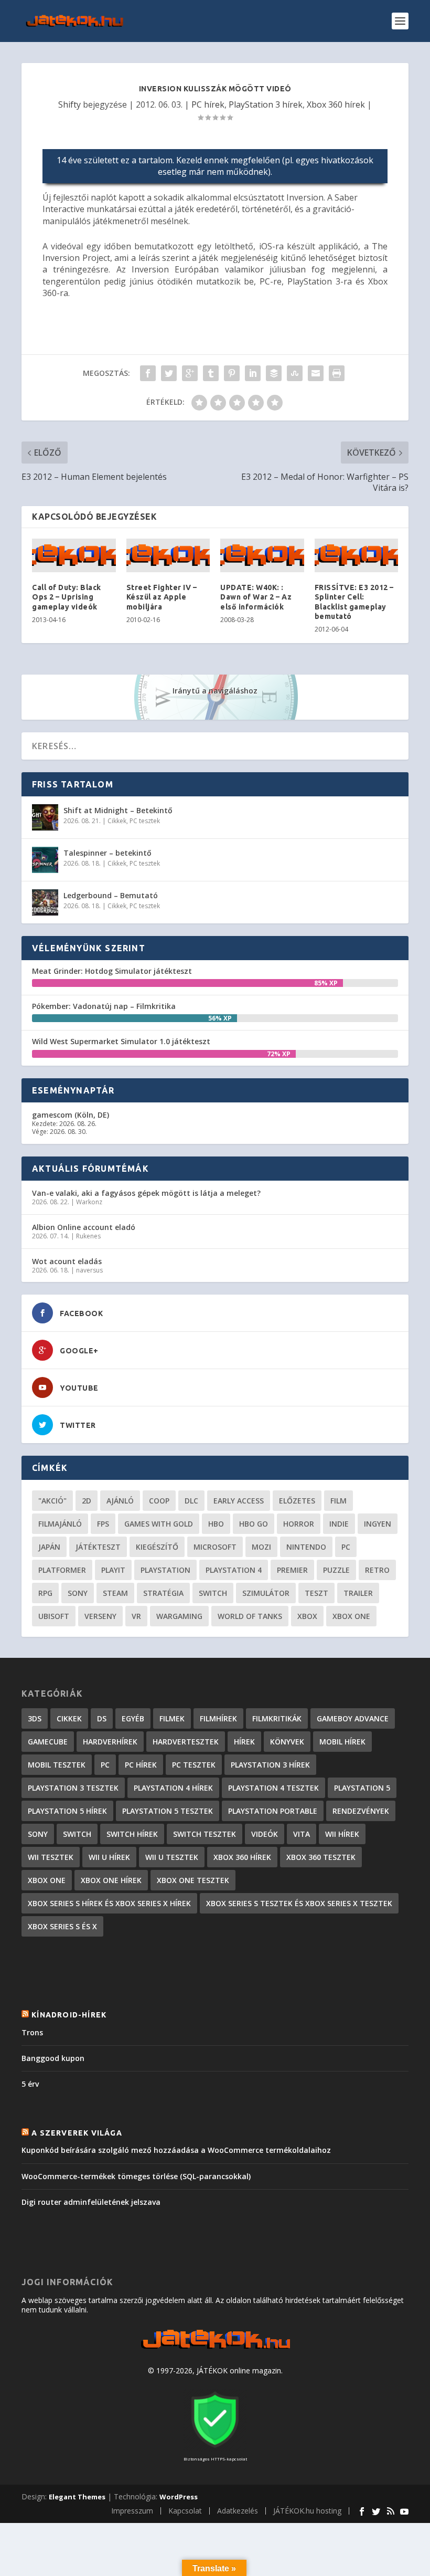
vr (136, 1616)
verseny (100, 1616)
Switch (213, 1593)
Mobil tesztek (57, 1765)
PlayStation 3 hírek (266, 104)
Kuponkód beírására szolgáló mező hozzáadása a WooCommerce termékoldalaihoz (176, 2150)
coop (159, 1501)
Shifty (69, 104)
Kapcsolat (185, 2511)
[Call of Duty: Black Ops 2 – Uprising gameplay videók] (74, 556)
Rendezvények (361, 1811)
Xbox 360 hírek (336, 104)
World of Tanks (250, 1616)
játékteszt (98, 1547)
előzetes (297, 1501)
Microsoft (215, 1547)
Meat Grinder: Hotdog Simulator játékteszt (112, 971)
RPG (45, 1593)
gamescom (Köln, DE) (71, 1115)
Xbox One (351, 1616)
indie (339, 1524)
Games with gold (159, 1524)
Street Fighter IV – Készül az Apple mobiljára (162, 597)
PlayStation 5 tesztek (168, 1811)
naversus (89, 1270)
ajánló (120, 1501)
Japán (49, 1547)
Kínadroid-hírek (69, 2015)
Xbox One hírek (111, 1880)
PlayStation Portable (273, 1811)
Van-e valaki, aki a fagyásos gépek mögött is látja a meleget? (146, 1193)
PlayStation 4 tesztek (273, 1788)
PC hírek (208, 104)
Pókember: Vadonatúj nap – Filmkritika (104, 1006)
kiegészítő (157, 1547)
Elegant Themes (77, 2497)
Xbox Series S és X (62, 1926)
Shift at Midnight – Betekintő (118, 810)
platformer (62, 1570)
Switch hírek (132, 1834)
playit (113, 1570)
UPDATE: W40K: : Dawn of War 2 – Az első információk (256, 597)
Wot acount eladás (67, 1261)
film (338, 1501)
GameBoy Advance (353, 1718)
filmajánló (60, 1524)
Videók (265, 1834)
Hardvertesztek (186, 1742)
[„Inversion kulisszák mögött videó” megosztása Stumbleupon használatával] (295, 373)
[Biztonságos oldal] (215, 2449)
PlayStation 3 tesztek (73, 1788)
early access (239, 1501)
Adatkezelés (238, 2511)
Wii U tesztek (172, 1857)
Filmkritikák (277, 1718)
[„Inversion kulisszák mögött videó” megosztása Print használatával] (337, 373)
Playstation (165, 1570)
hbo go (254, 1524)
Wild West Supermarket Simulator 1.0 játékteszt (121, 1041)
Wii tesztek (51, 1857)
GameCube (48, 1742)
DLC (191, 1501)
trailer (358, 1593)
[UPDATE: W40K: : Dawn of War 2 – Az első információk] (262, 556)
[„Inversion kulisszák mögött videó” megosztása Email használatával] (316, 373)
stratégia (163, 1593)
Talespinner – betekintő (107, 853)
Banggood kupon (53, 2058)
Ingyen (378, 1524)
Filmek (172, 1718)
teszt (316, 1593)
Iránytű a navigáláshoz (215, 691)
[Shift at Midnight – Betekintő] (45, 817)
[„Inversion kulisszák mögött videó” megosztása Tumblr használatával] (211, 373)
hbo (216, 1524)
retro (377, 1570)
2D (87, 1501)
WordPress (179, 2497)
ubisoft (54, 1616)
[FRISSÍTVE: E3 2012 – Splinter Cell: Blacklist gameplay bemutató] (357, 556)
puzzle (336, 1570)
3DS (35, 1718)
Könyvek (287, 1742)
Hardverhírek (110, 1742)
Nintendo (306, 1547)
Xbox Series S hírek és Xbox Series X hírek (109, 1903)
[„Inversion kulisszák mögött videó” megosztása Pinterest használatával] (232, 373)
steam (115, 1593)
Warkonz (89, 1202)
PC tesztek (145, 821)
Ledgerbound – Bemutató (111, 895)
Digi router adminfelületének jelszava (91, 2202)
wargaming (179, 1616)
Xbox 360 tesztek (321, 1857)
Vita (302, 1834)
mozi (261, 1547)
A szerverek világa (77, 2133)
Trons (32, 2032)
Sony (78, 1593)
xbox (307, 1616)
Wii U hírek (109, 1857)
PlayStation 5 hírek (67, 1811)
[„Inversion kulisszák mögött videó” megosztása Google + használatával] (190, 373)
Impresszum (132, 2511)
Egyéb (133, 1718)
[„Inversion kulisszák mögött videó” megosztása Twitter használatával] (169, 373)
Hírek (244, 1742)
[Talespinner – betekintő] (45, 860)
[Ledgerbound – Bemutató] (45, 902)
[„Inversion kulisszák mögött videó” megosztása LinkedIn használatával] (253, 373)
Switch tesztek (205, 1834)
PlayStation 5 (362, 1788)
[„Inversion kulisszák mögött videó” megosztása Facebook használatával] (148, 373)
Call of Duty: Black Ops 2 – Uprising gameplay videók (67, 597)
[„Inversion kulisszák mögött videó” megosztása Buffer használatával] (274, 373)
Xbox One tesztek (193, 1880)
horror (299, 1524)
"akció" (52, 1501)
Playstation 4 (234, 1570)
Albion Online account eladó (84, 1227)
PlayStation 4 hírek (173, 1788)
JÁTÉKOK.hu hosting (307, 2511)
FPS (103, 1524)
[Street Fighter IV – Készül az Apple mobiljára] (168, 556)
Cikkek (117, 821)
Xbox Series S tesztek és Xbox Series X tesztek (299, 1903)
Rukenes (88, 1236)
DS (102, 1718)
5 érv (30, 2084)
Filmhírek (218, 1718)
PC (346, 1547)
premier (292, 1570)
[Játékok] (215, 2349)
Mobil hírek (342, 1742)
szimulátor (266, 1593)
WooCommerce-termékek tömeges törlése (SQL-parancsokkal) (136, 2176)
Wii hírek (342, 1834)
